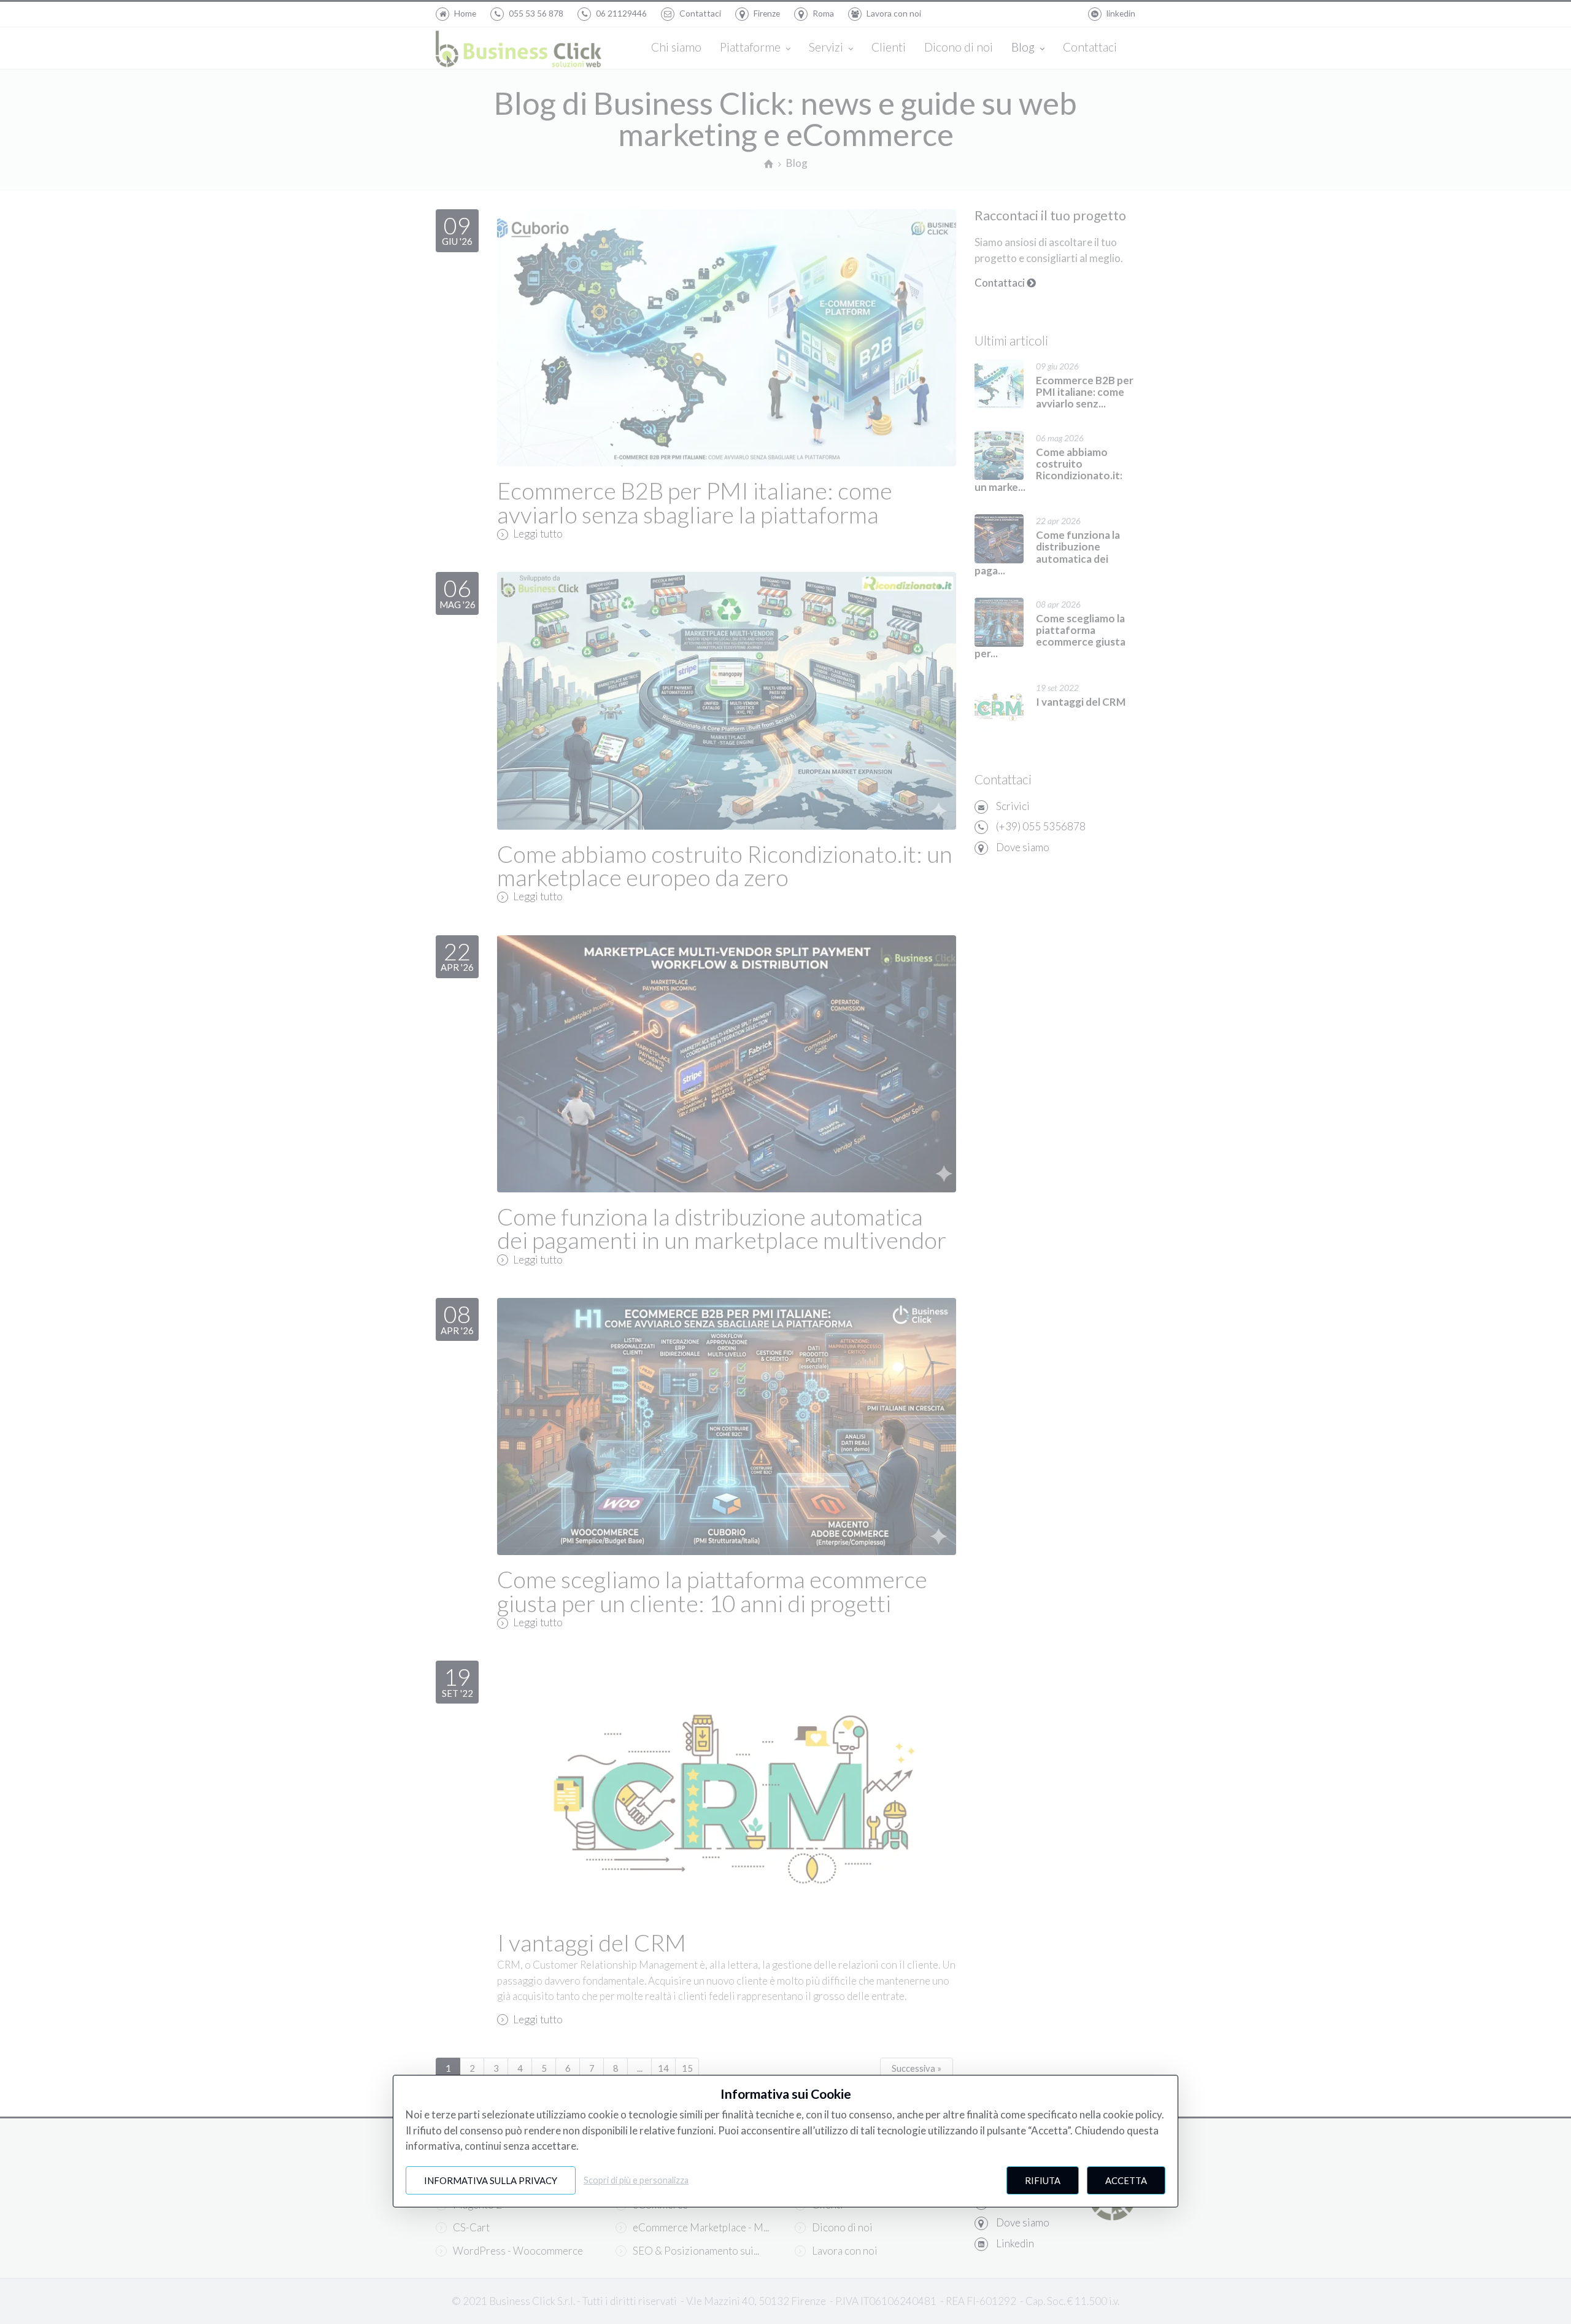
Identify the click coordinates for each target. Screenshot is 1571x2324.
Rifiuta (1043, 2180)
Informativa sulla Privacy (491, 2180)
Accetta (1126, 2180)
